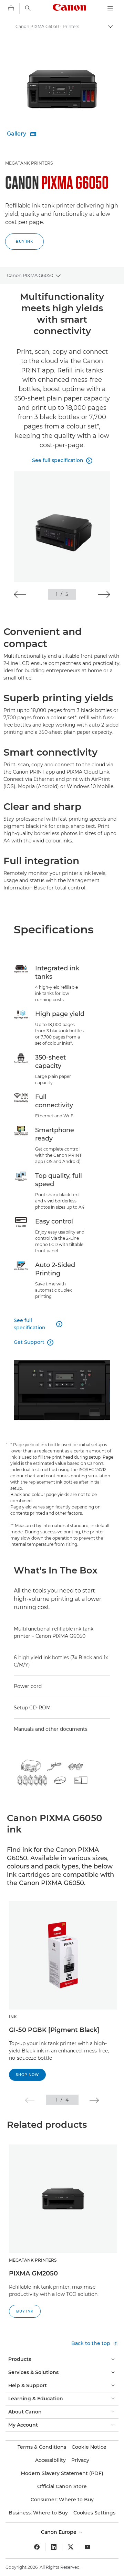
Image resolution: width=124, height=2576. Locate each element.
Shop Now (27, 2075)
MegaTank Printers (29, 163)
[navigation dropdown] (110, 8)
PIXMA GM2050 (33, 2273)
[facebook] (37, 2547)
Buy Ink (24, 242)
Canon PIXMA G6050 (30, 275)
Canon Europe (59, 2532)
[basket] (11, 8)
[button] (20, 594)
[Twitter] (71, 2547)
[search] (28, 8)
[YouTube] (87, 2547)
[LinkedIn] (54, 2547)
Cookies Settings (94, 2513)
